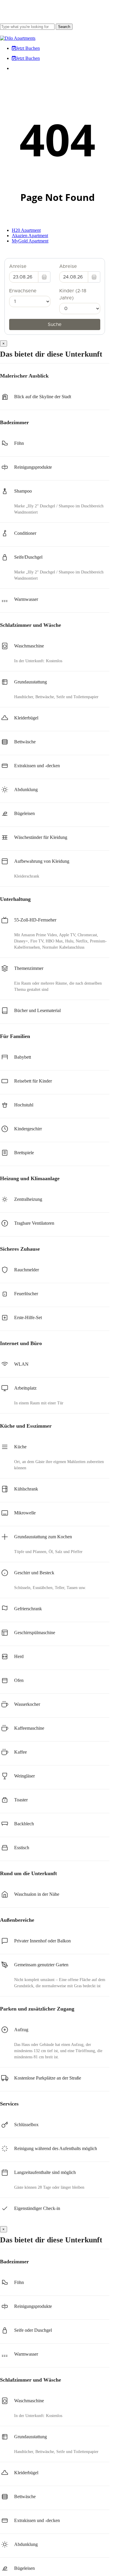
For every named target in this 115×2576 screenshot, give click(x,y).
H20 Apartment (26, 230)
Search (64, 27)
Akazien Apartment (30, 236)
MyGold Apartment (30, 241)
